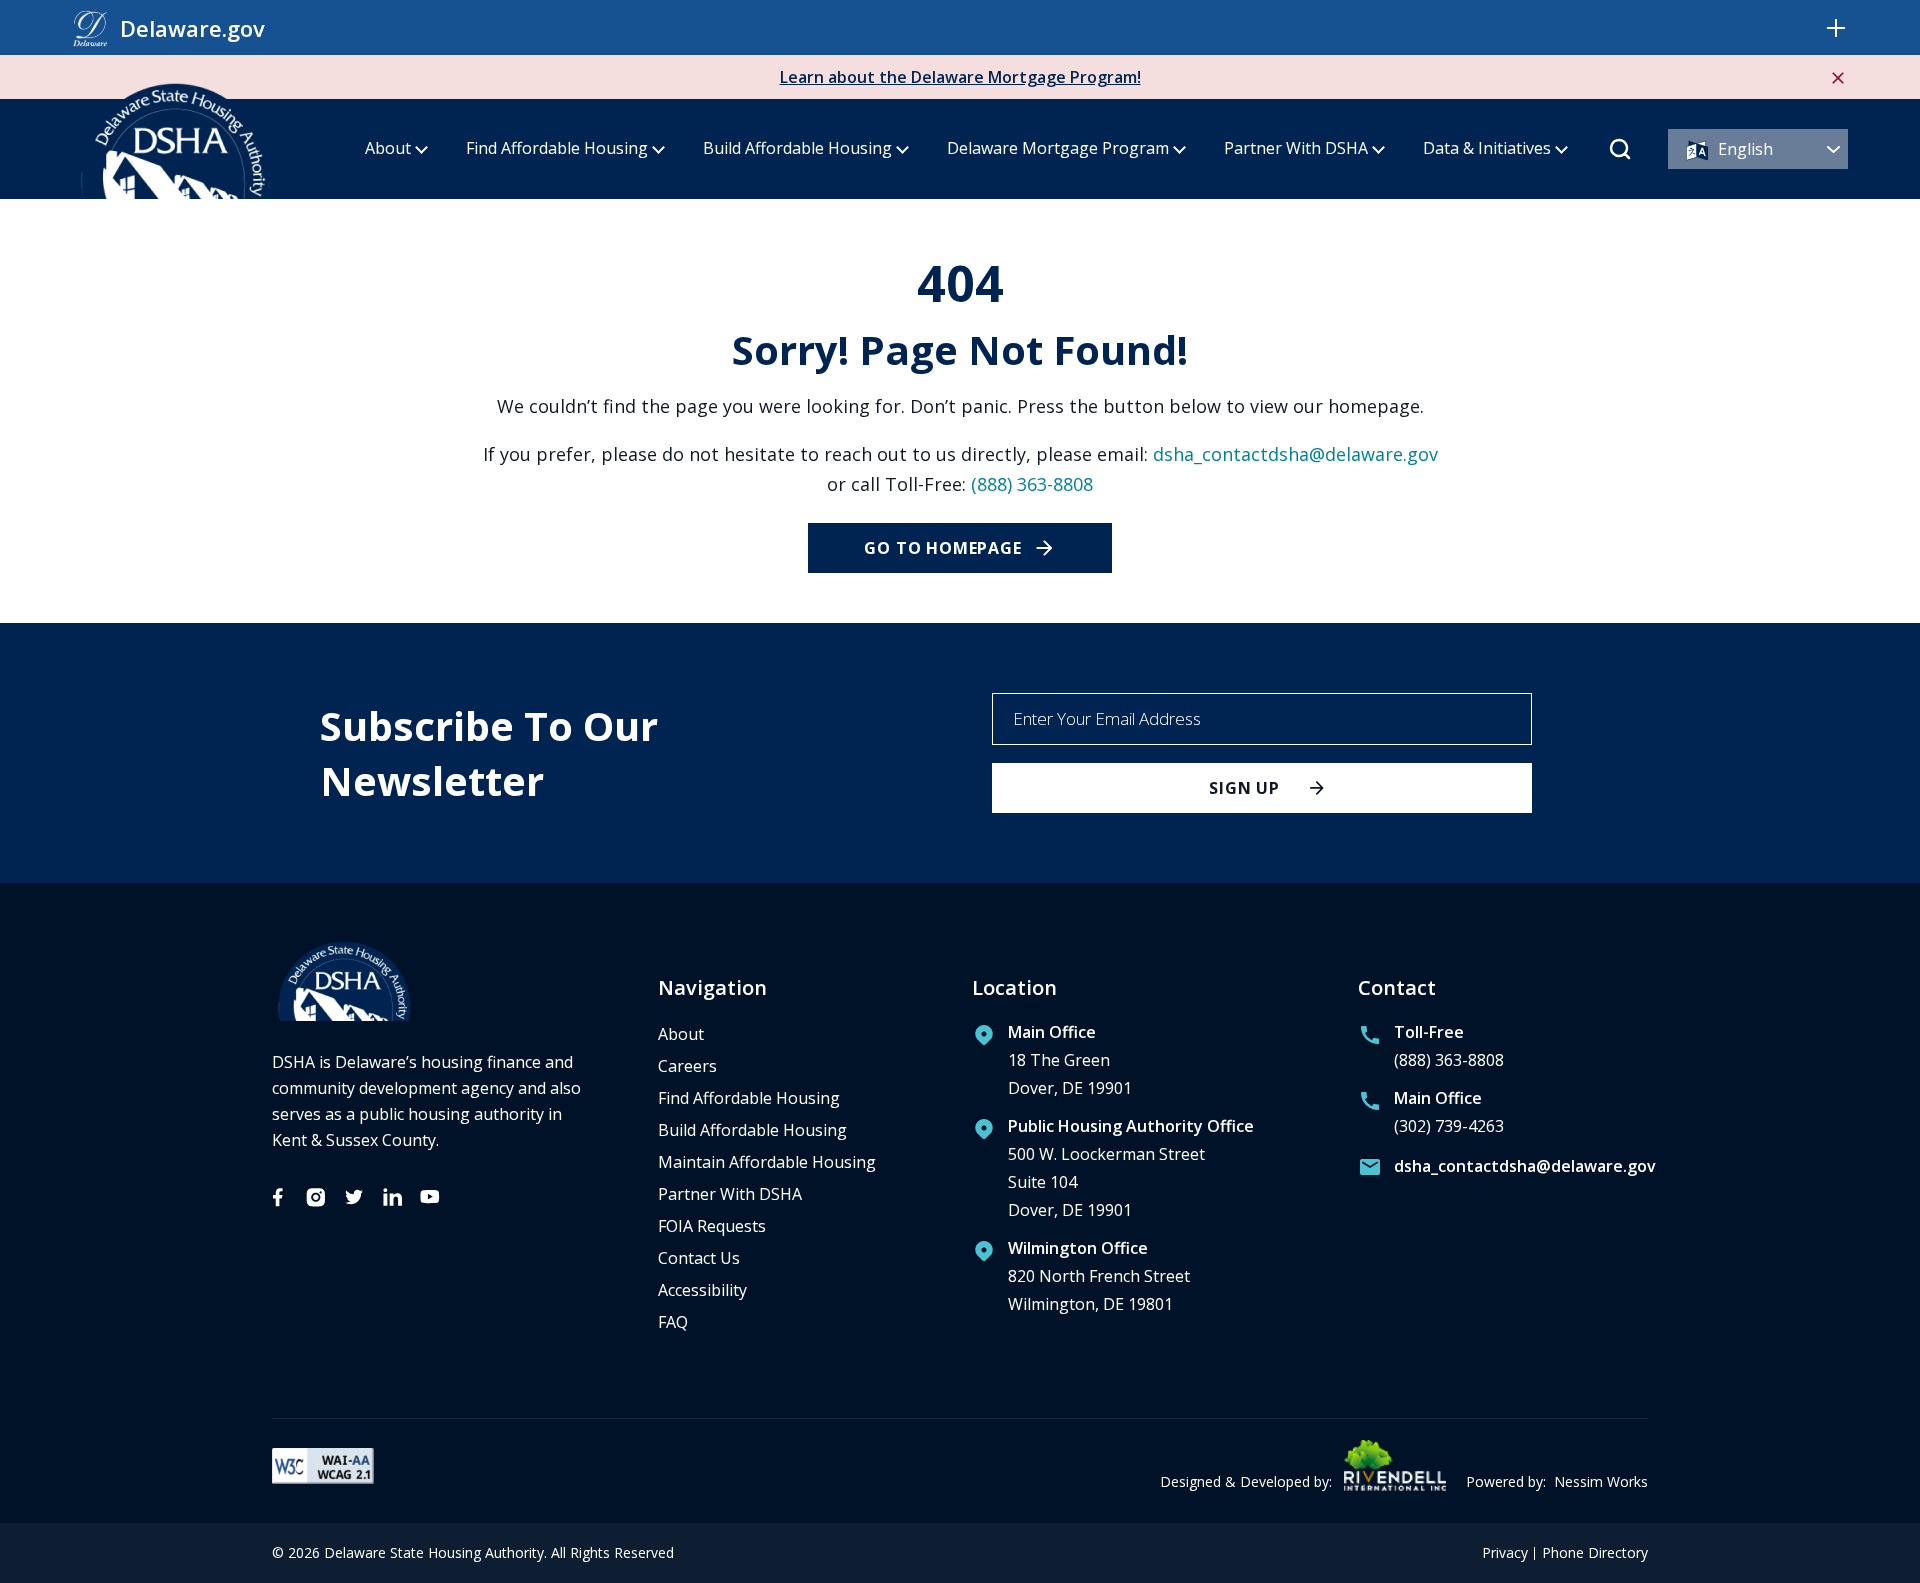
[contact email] (1503, 1170)
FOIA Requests (712, 1226)
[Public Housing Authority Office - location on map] (1113, 1173)
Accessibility (702, 1290)
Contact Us (699, 1258)
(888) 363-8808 (1032, 484)
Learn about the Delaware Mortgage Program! (960, 77)
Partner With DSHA (1296, 148)
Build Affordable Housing (797, 148)
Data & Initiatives (1487, 148)
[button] (1836, 28)
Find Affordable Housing (557, 148)
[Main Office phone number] (1431, 1117)
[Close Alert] (1838, 77)
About (388, 148)
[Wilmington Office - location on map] (1081, 1281)
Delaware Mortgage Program (1058, 148)
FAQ (673, 1322)
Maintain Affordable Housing (767, 1162)
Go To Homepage (942, 548)
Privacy (1505, 1553)
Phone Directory (1595, 1553)
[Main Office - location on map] (1052, 1065)
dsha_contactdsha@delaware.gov (1295, 454)
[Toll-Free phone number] (1431, 1051)
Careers (687, 1066)
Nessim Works (1601, 1481)
